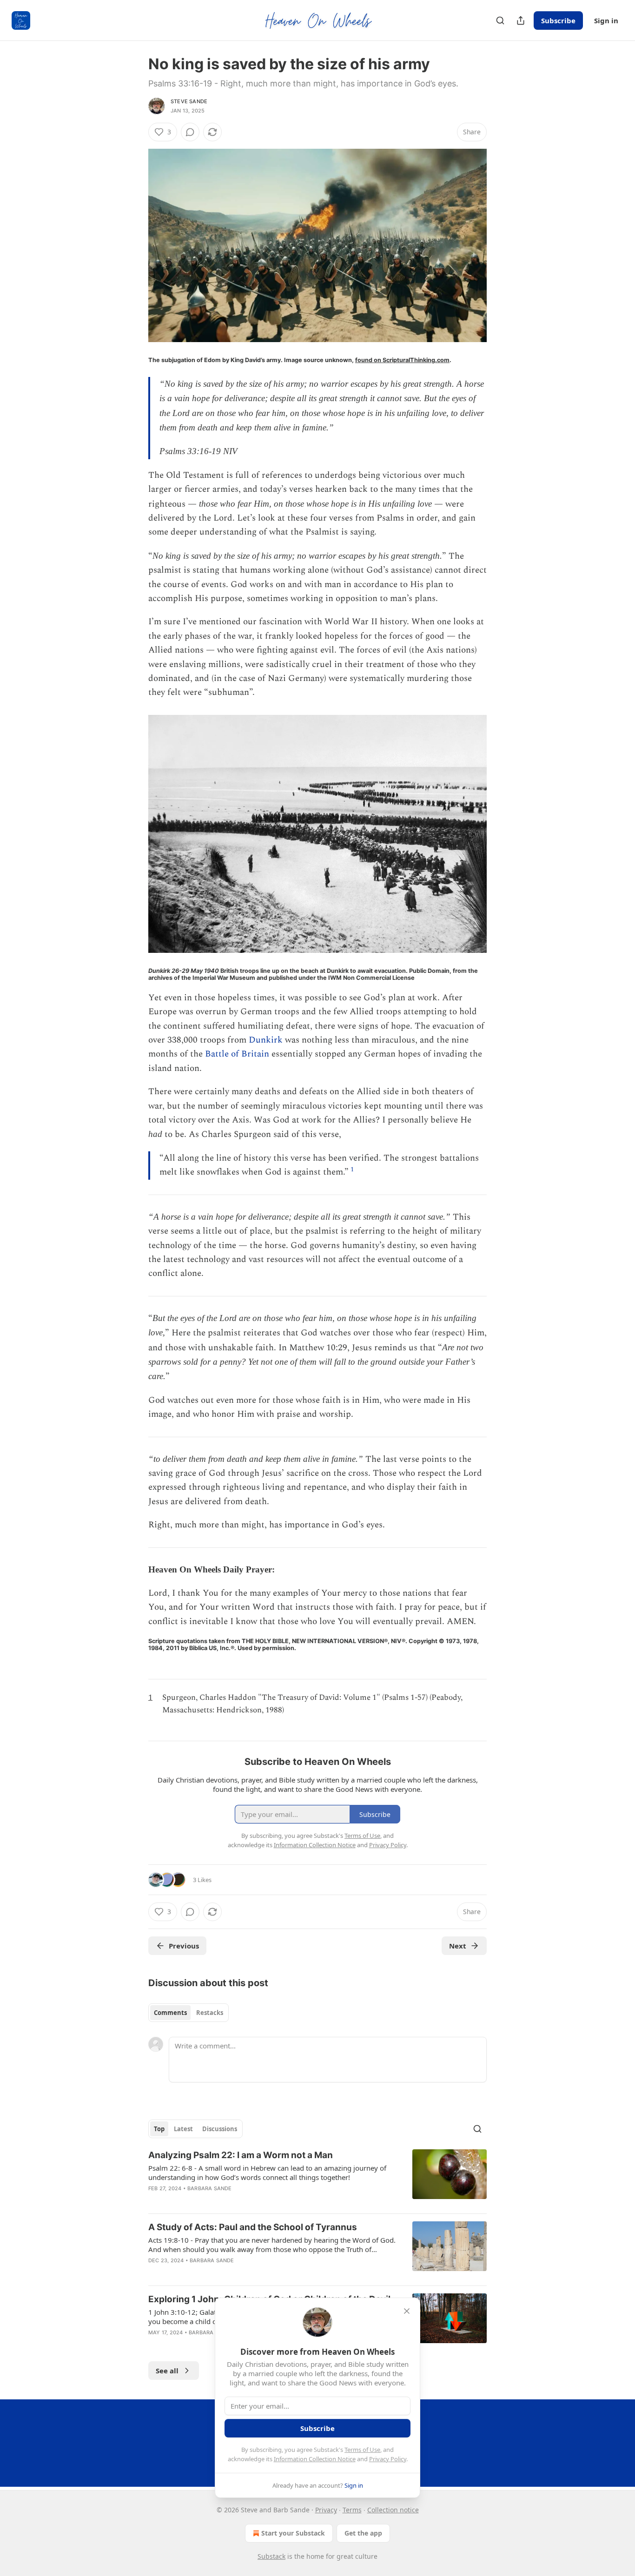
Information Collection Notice (315, 2459)
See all (167, 2371)
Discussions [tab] (220, 2129)
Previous (184, 1946)
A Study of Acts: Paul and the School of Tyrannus (253, 2227)
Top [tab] (159, 2129)
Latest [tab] (183, 2129)
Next (458, 1946)
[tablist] (189, 2013)
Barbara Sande (210, 2188)
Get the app (363, 2533)
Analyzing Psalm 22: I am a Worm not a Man (241, 2155)
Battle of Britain (237, 1054)
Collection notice (393, 2510)
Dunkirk (266, 1040)
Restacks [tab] (210, 2013)
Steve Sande (189, 101)
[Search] (500, 20)
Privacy (326, 2510)
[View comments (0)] (190, 132)
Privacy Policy (388, 2459)
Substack (271, 2556)
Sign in (606, 20)
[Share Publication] (521, 20)
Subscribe (558, 20)
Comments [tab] (170, 2013)
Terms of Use (362, 2450)
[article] (317, 2178)
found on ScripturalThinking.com (402, 360)
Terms (352, 2510)
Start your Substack (293, 2533)
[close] (407, 2311)
